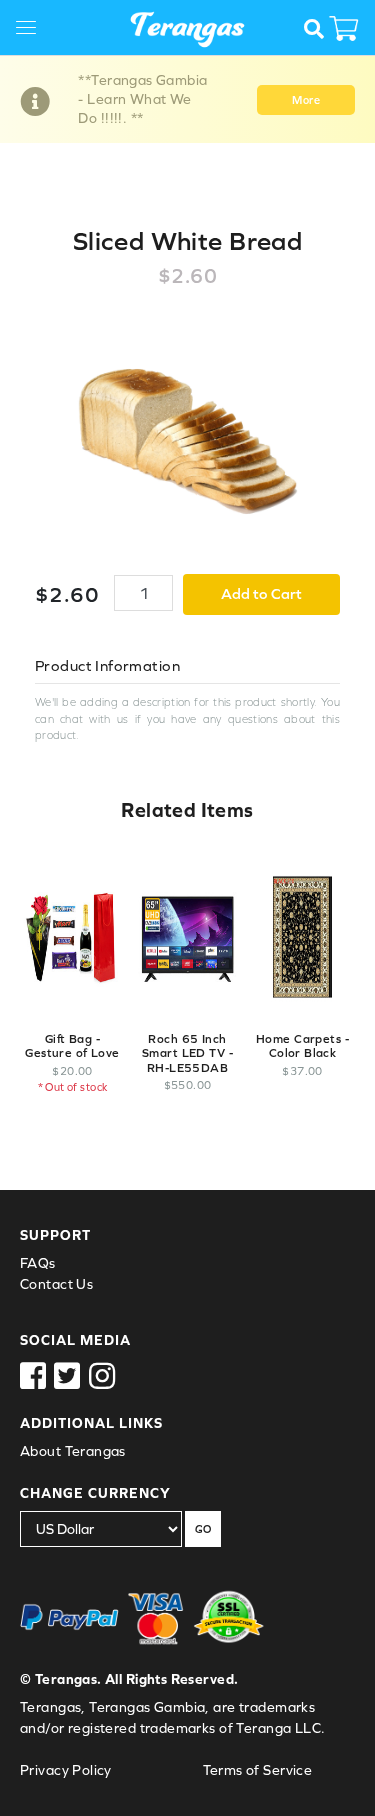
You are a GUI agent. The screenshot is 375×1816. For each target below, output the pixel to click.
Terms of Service (258, 1770)
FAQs (38, 1263)
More (306, 100)
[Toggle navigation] (33, 30)
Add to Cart (261, 593)
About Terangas (73, 1451)
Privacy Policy (66, 1770)
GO (203, 1529)
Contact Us (56, 1284)
